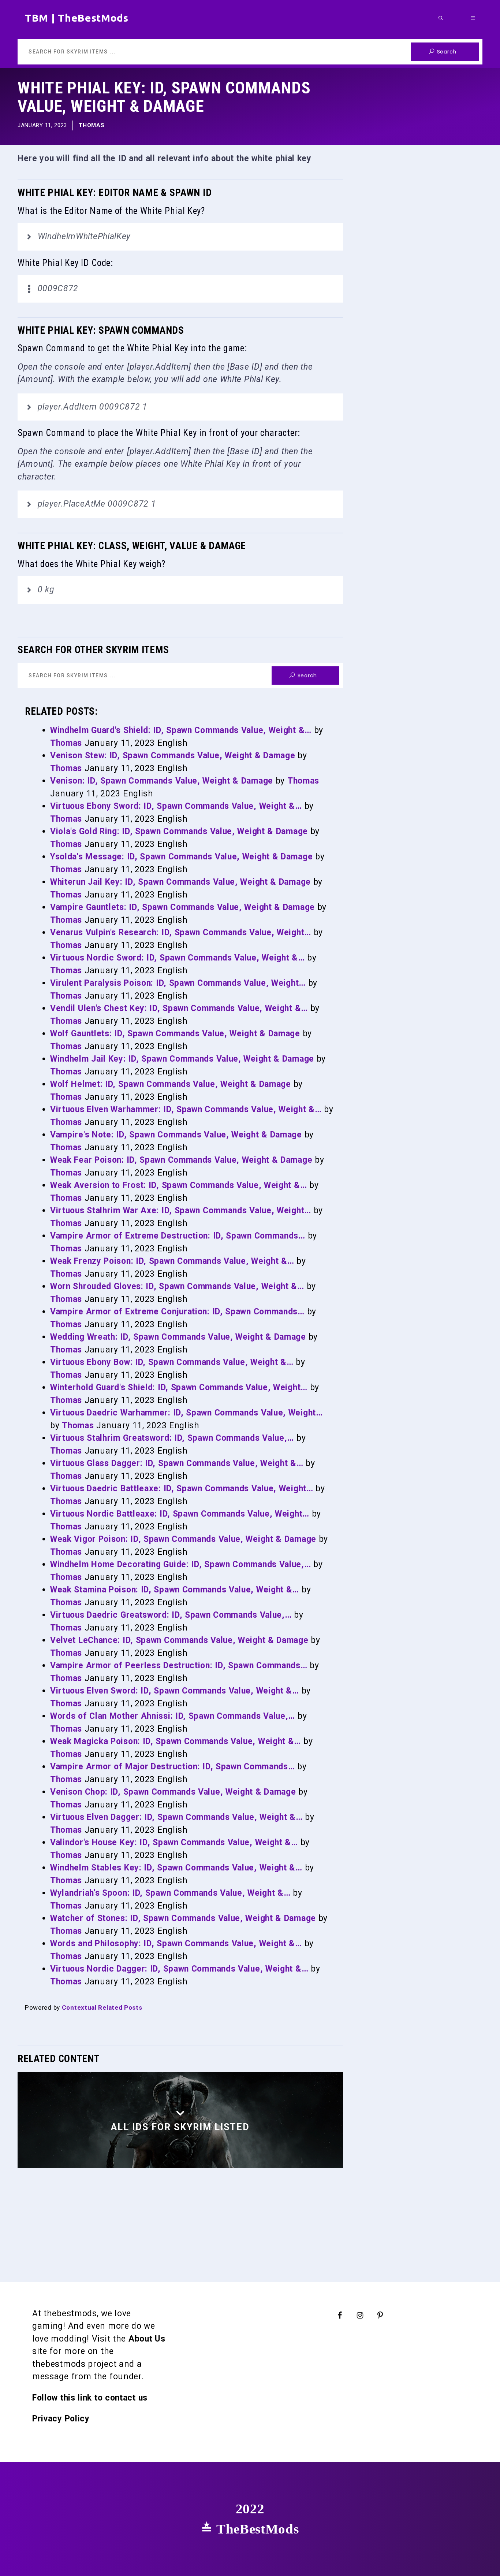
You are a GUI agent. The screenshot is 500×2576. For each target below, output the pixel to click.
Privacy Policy (61, 2419)
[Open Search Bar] (441, 18)
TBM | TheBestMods (77, 18)
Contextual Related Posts (102, 2007)
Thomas (92, 125)
